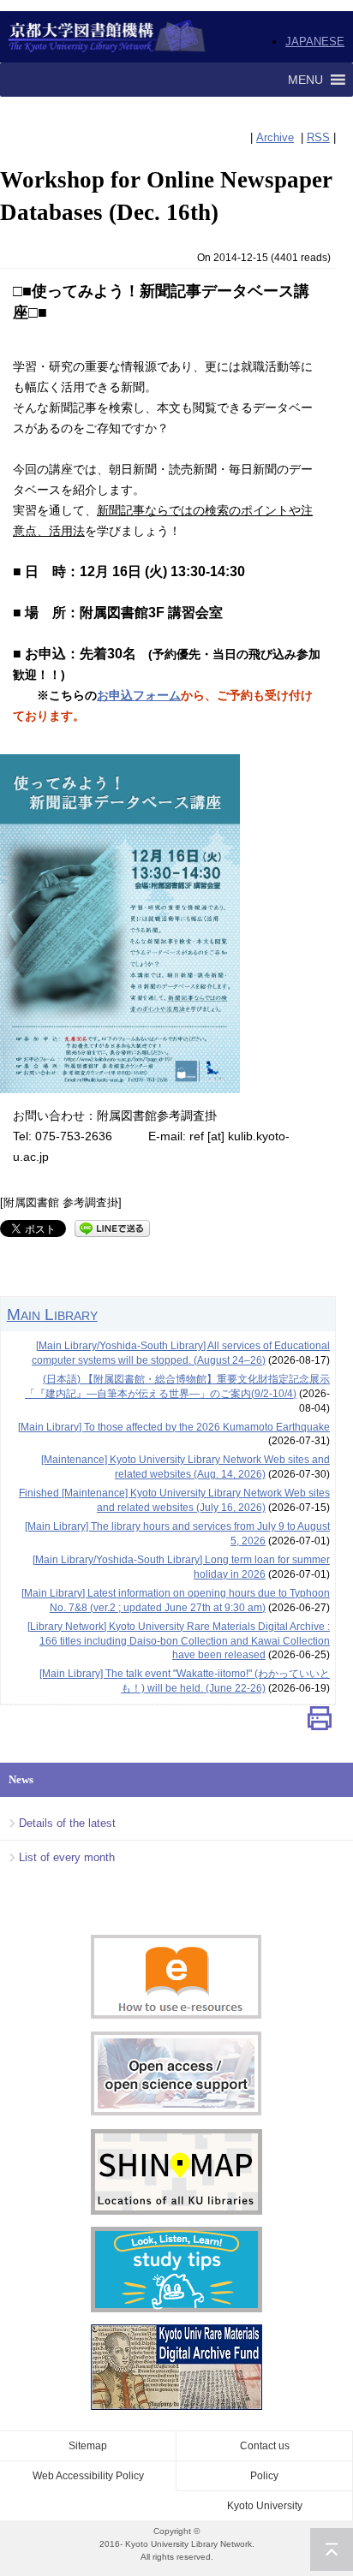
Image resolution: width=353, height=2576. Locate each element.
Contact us (265, 2446)
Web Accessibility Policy (88, 2476)
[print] (320, 1722)
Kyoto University (265, 2506)
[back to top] (332, 2549)
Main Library (52, 1314)
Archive (275, 137)
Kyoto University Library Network (108, 37)
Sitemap (88, 2446)
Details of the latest (67, 1823)
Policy (264, 2476)
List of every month (67, 1857)
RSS (318, 137)
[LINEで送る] (112, 1227)
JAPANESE (315, 42)
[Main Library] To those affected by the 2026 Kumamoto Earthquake (174, 1427)
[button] (305, 80)
